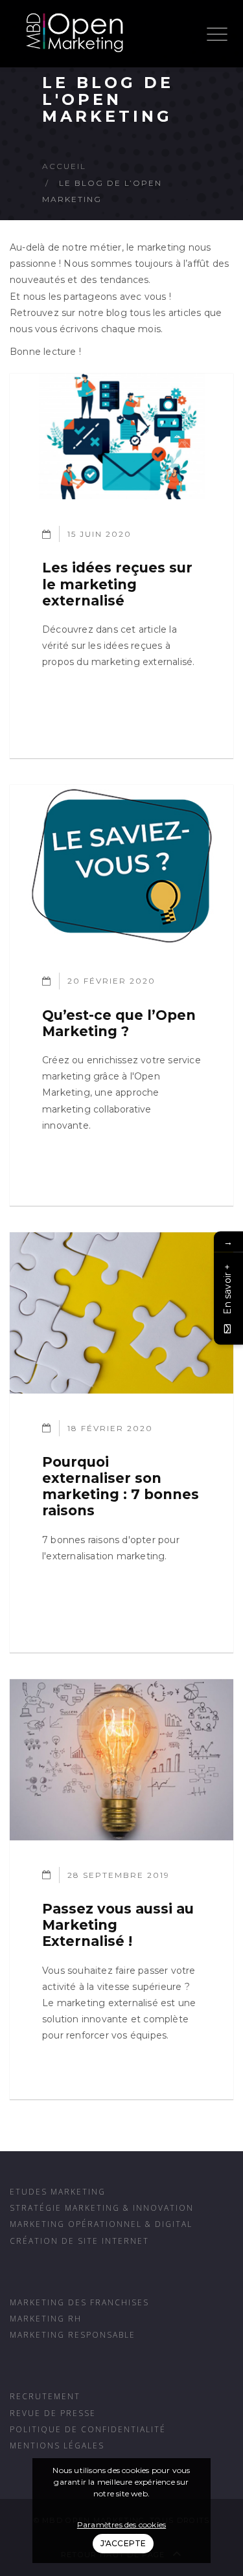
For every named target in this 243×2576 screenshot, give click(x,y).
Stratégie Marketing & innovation (102, 2208)
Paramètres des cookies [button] (121, 2525)
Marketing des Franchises (79, 2302)
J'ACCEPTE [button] (123, 2543)
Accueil (64, 166)
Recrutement (45, 2396)
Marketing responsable (73, 2334)
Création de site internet (79, 2241)
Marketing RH (46, 2318)
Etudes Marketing (58, 2191)
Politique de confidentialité (88, 2429)
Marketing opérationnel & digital (101, 2224)
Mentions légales (57, 2445)
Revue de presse (53, 2413)
